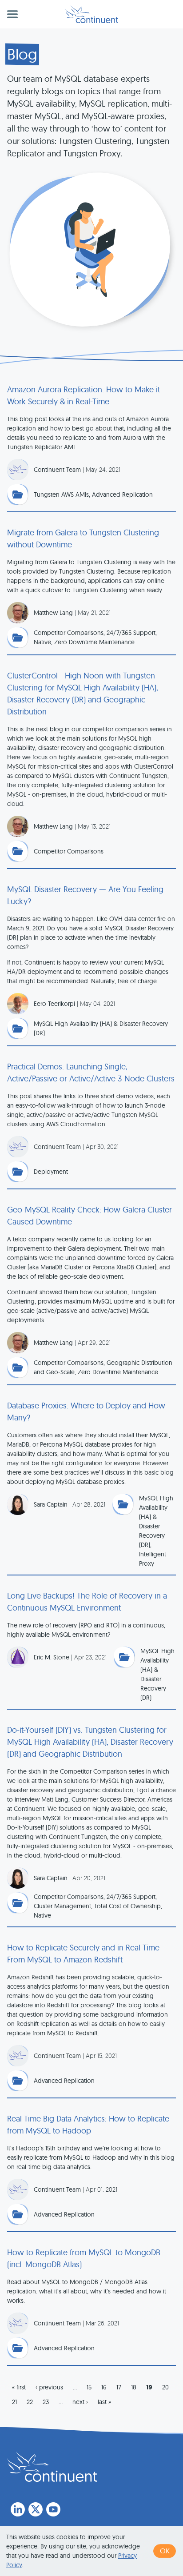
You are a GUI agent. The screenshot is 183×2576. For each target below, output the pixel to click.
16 (104, 2387)
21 (14, 2402)
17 (119, 2387)
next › (80, 2402)
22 (30, 2402)
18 (134, 2387)
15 (89, 2387)
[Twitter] (36, 2509)
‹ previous (49, 2387)
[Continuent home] (92, 14)
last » (104, 2402)
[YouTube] (53, 2509)
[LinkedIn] (18, 2509)
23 (46, 2402)
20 (165, 2387)
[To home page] (52, 2467)
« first (19, 2387)
